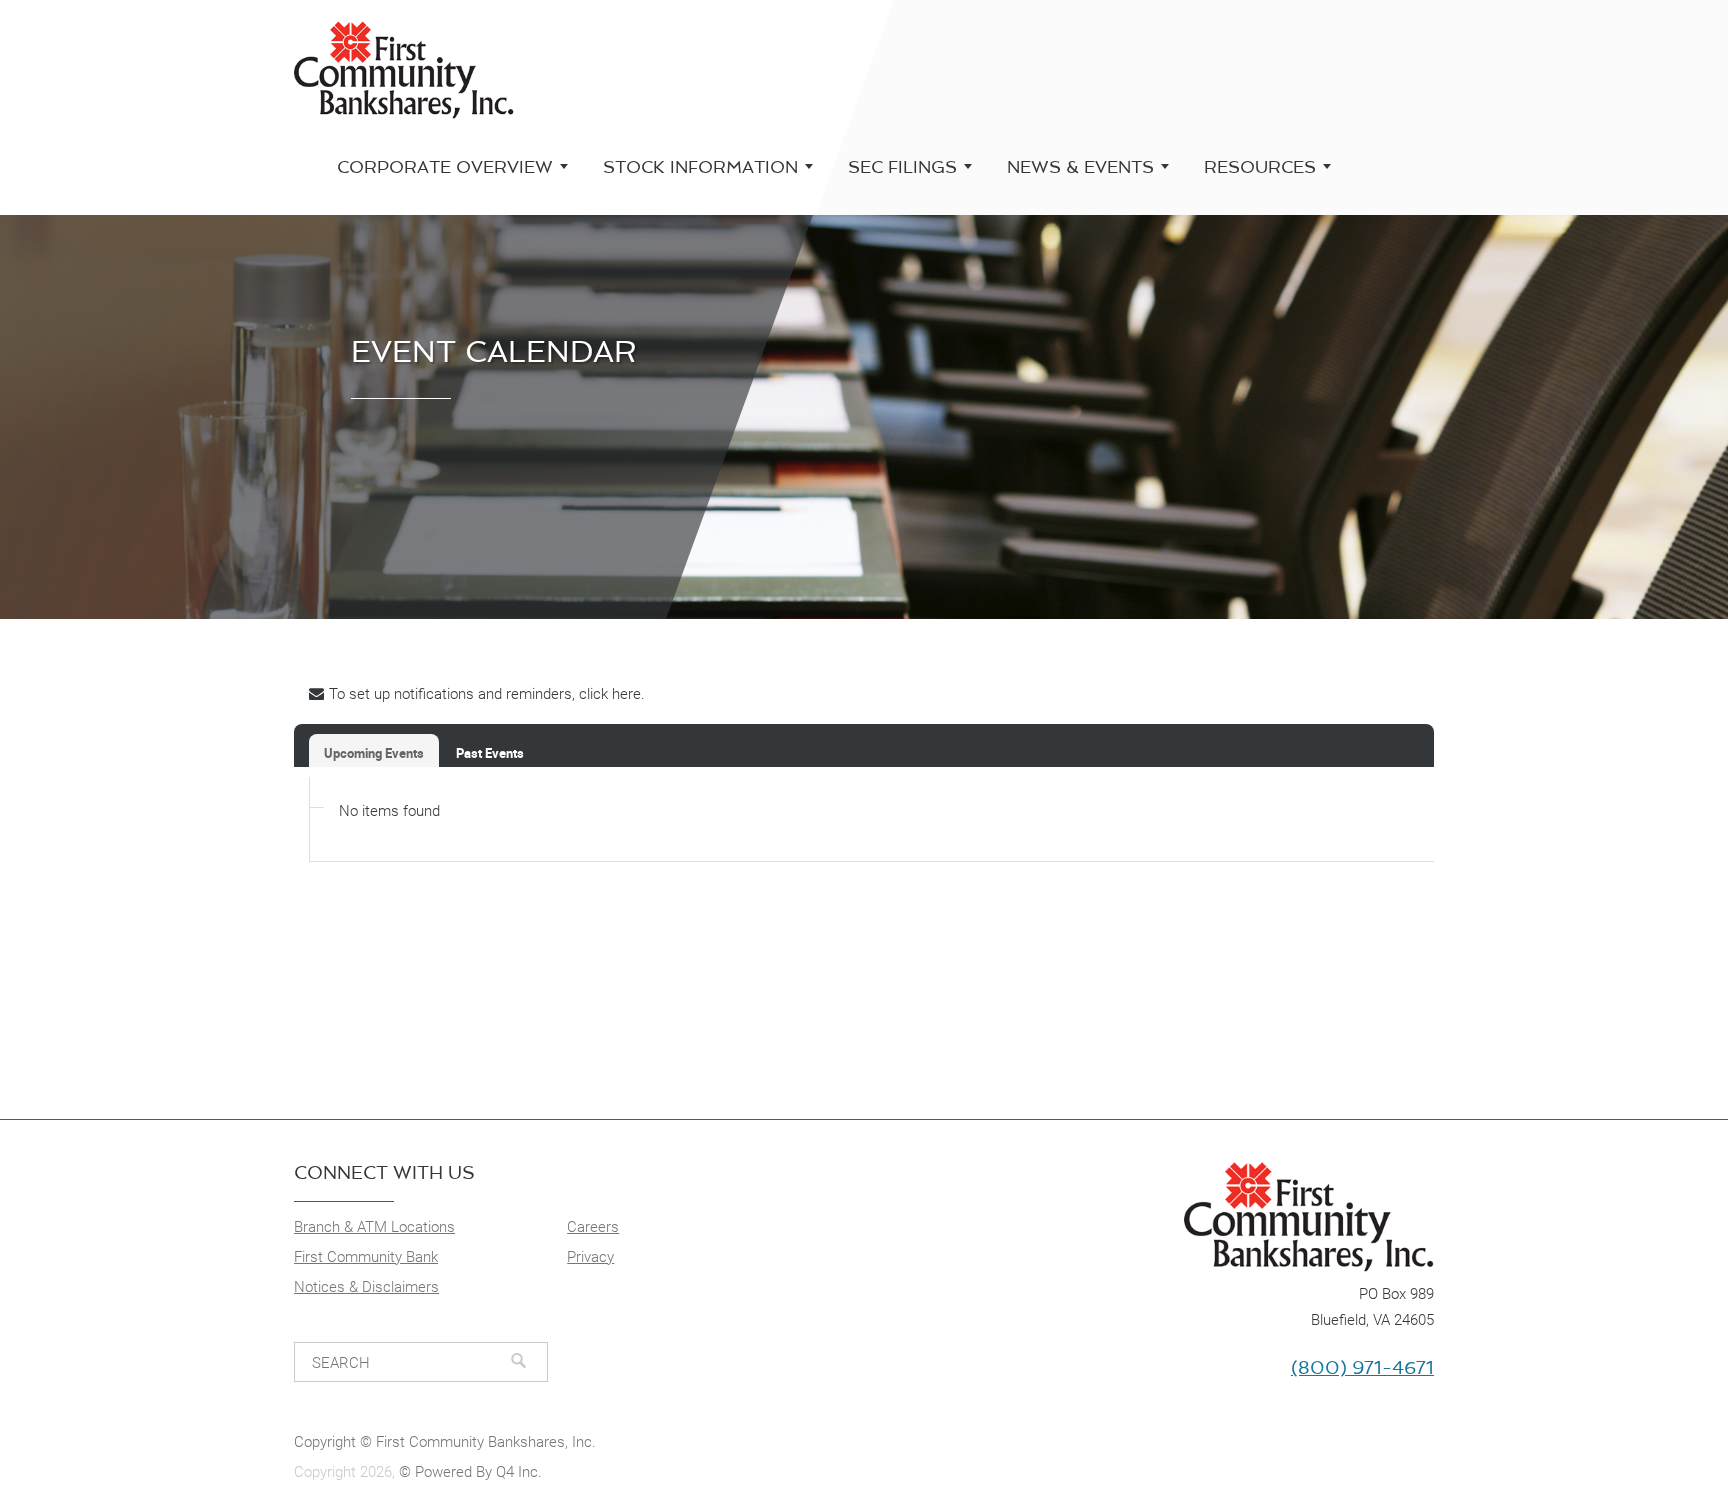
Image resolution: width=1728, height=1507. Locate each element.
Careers (593, 1227)
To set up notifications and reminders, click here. (487, 694)
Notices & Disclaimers (366, 1287)
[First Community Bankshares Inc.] (1156, 1214)
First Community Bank (366, 1257)
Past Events (490, 753)
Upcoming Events (374, 753)
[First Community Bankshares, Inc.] (404, 67)
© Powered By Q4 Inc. (470, 1472)
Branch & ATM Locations (374, 1227)
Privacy (590, 1257)
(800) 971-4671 (1362, 1368)
